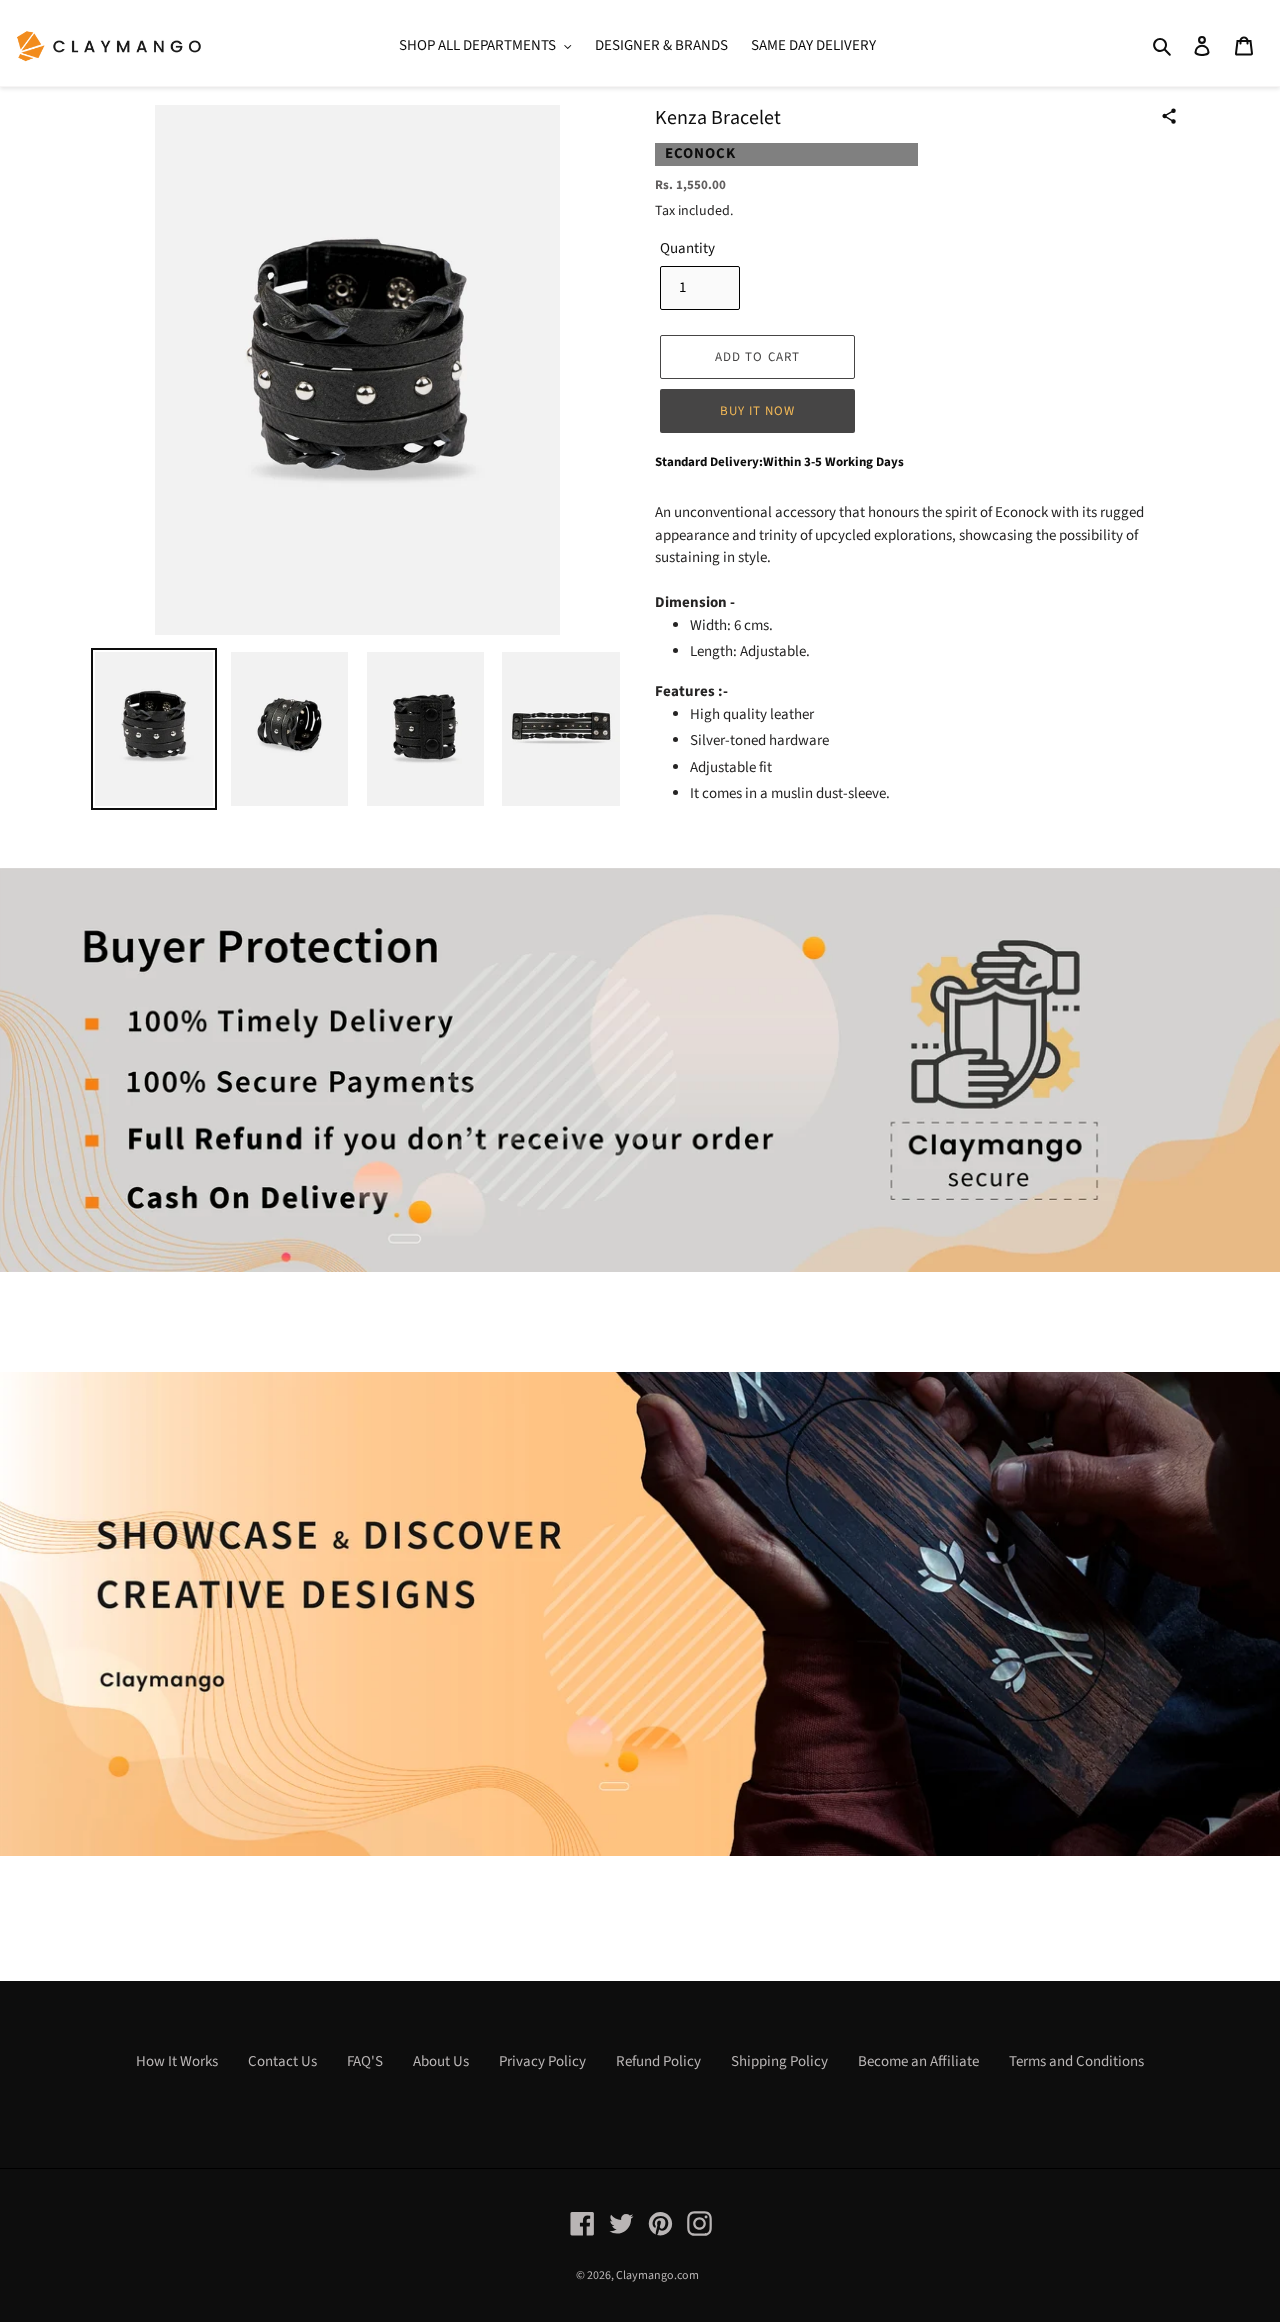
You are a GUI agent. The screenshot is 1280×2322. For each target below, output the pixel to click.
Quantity (687, 248)
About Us (441, 2061)
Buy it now (757, 411)
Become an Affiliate (918, 2061)
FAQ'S (365, 2061)
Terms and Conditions (1076, 2061)
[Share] (1169, 116)
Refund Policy (658, 2061)
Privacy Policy (542, 2061)
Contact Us (282, 2061)
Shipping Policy (779, 2061)
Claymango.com (657, 2275)
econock (700, 153)
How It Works (177, 2061)
